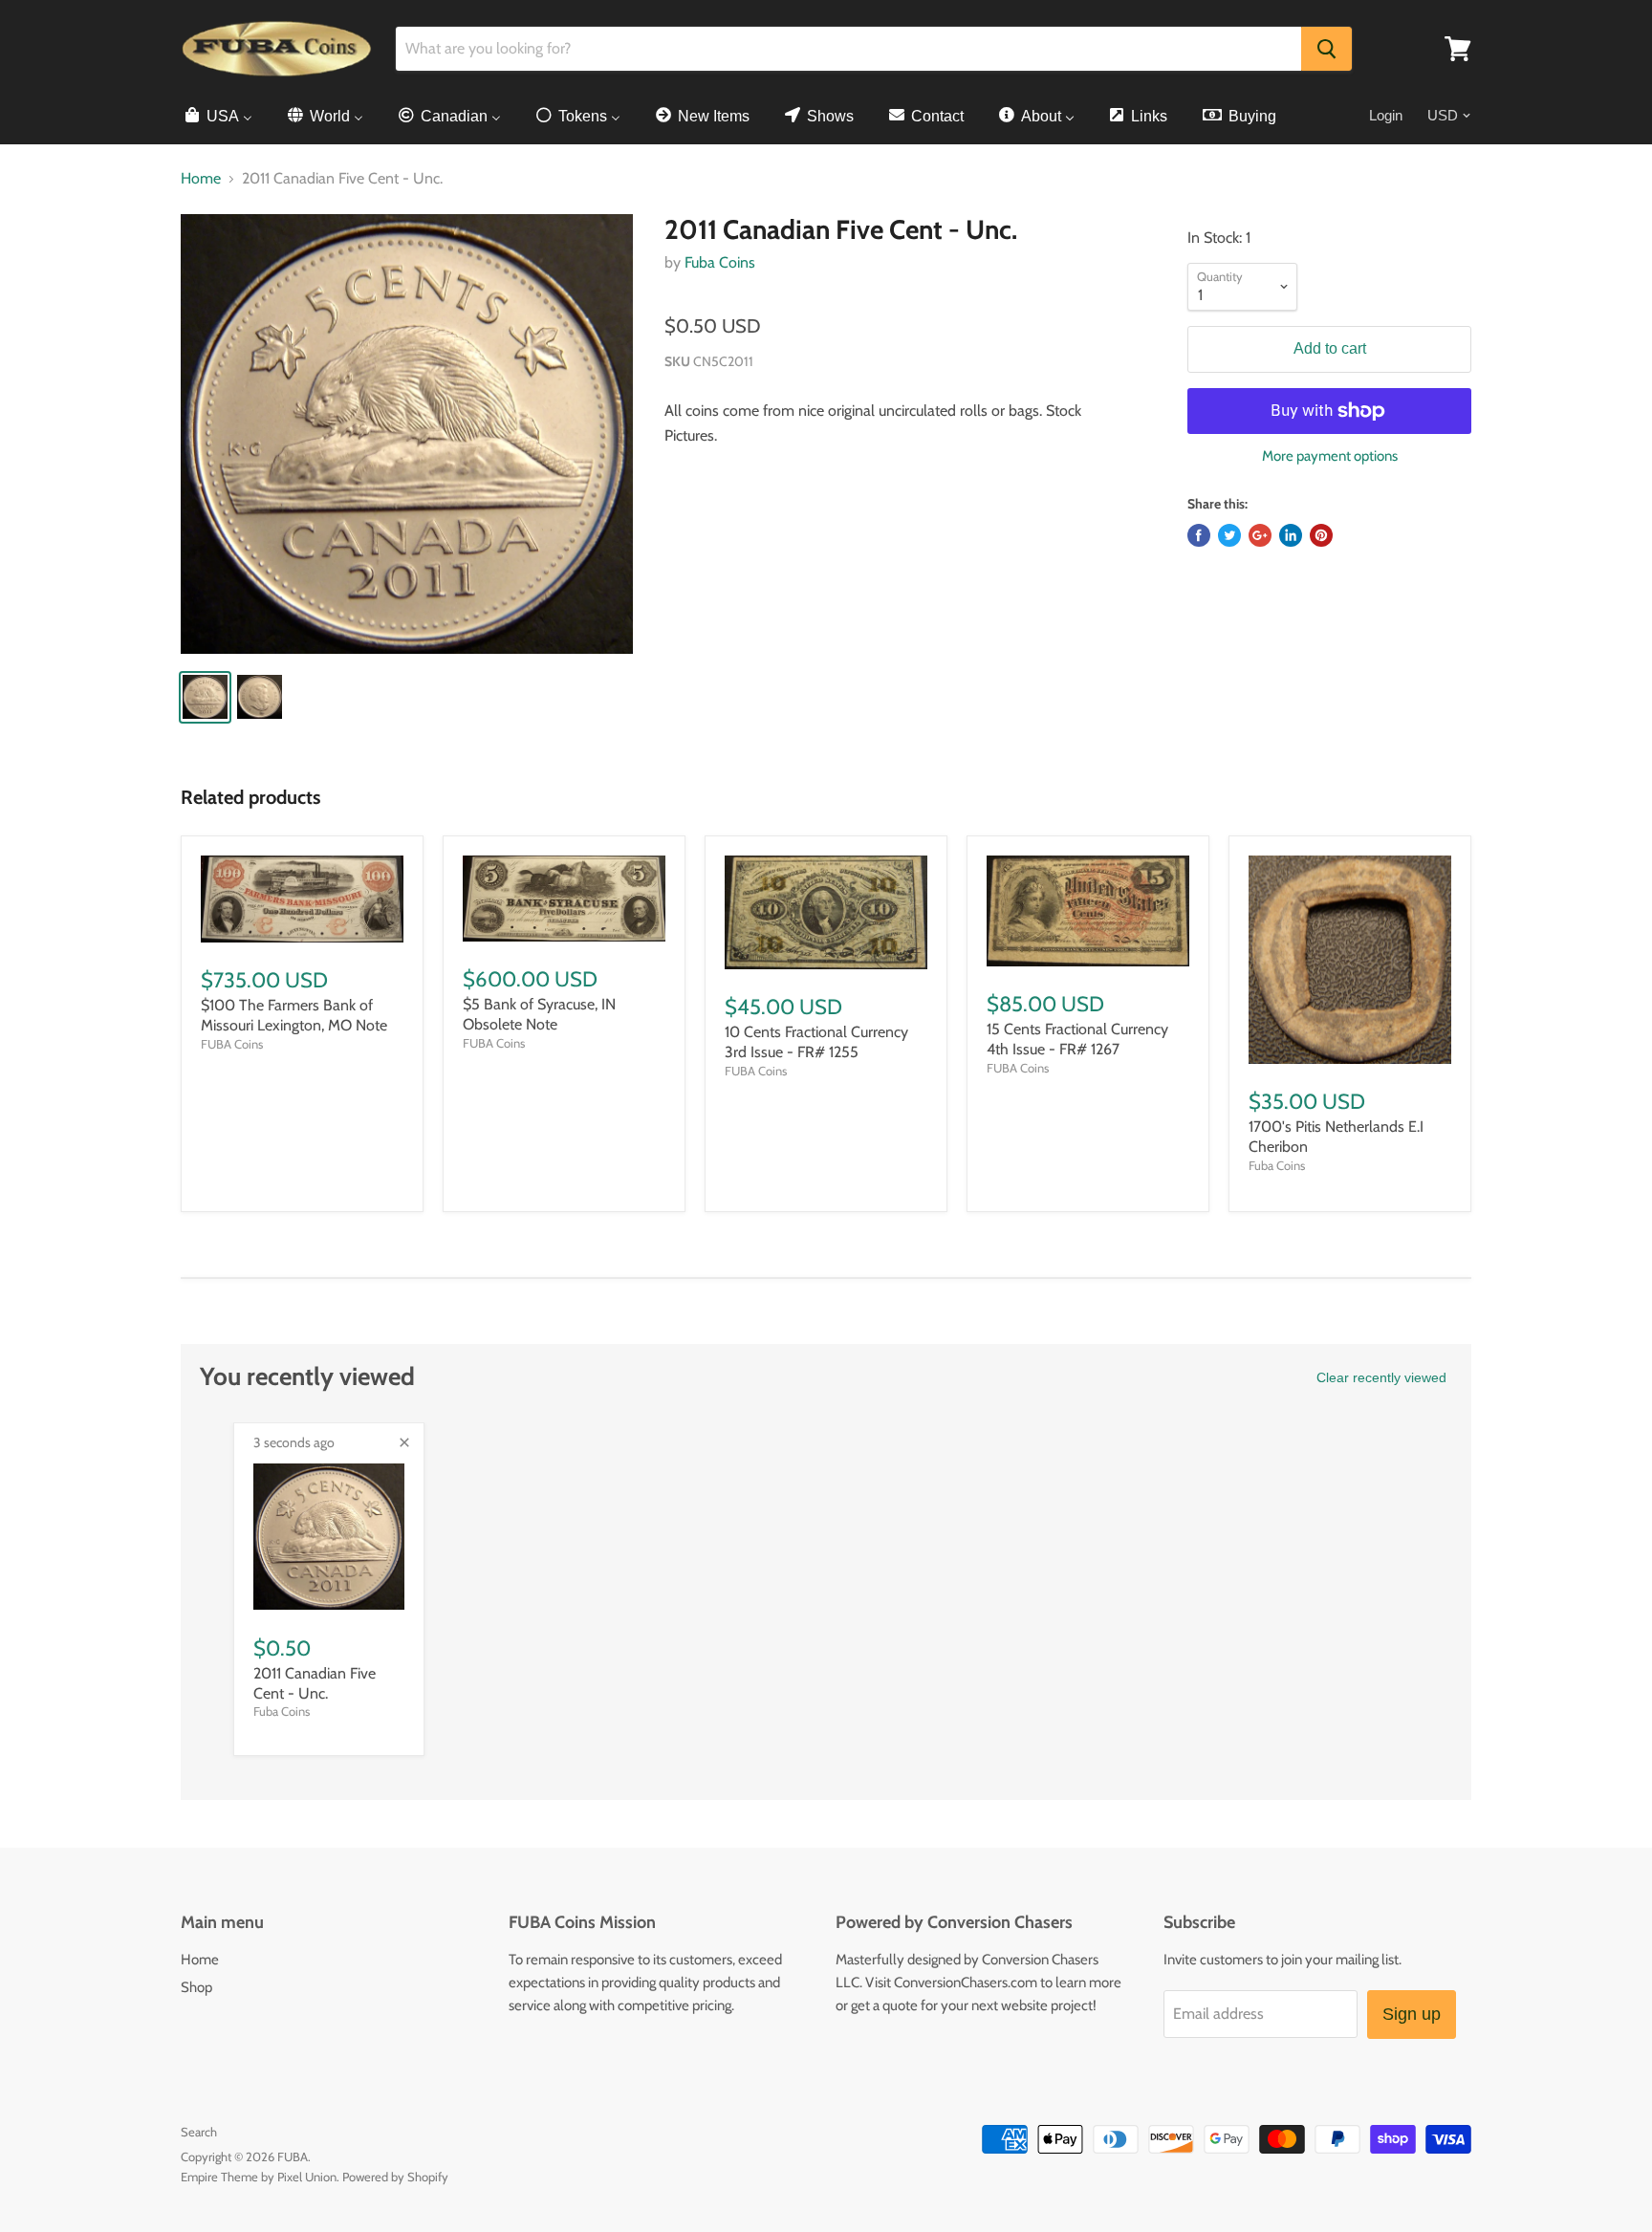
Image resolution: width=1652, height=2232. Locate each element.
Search (199, 2132)
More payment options (1330, 456)
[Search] (1326, 49)
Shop (196, 1987)
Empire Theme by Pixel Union (259, 2177)
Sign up (1412, 2014)
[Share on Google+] (1260, 535)
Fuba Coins (720, 262)
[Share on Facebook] (1199, 535)
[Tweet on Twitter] (1229, 535)
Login (1386, 115)
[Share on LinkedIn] (1291, 535)
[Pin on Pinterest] (1321, 535)
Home (201, 179)
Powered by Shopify (395, 2177)
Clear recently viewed (1381, 1377)
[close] (404, 1442)
